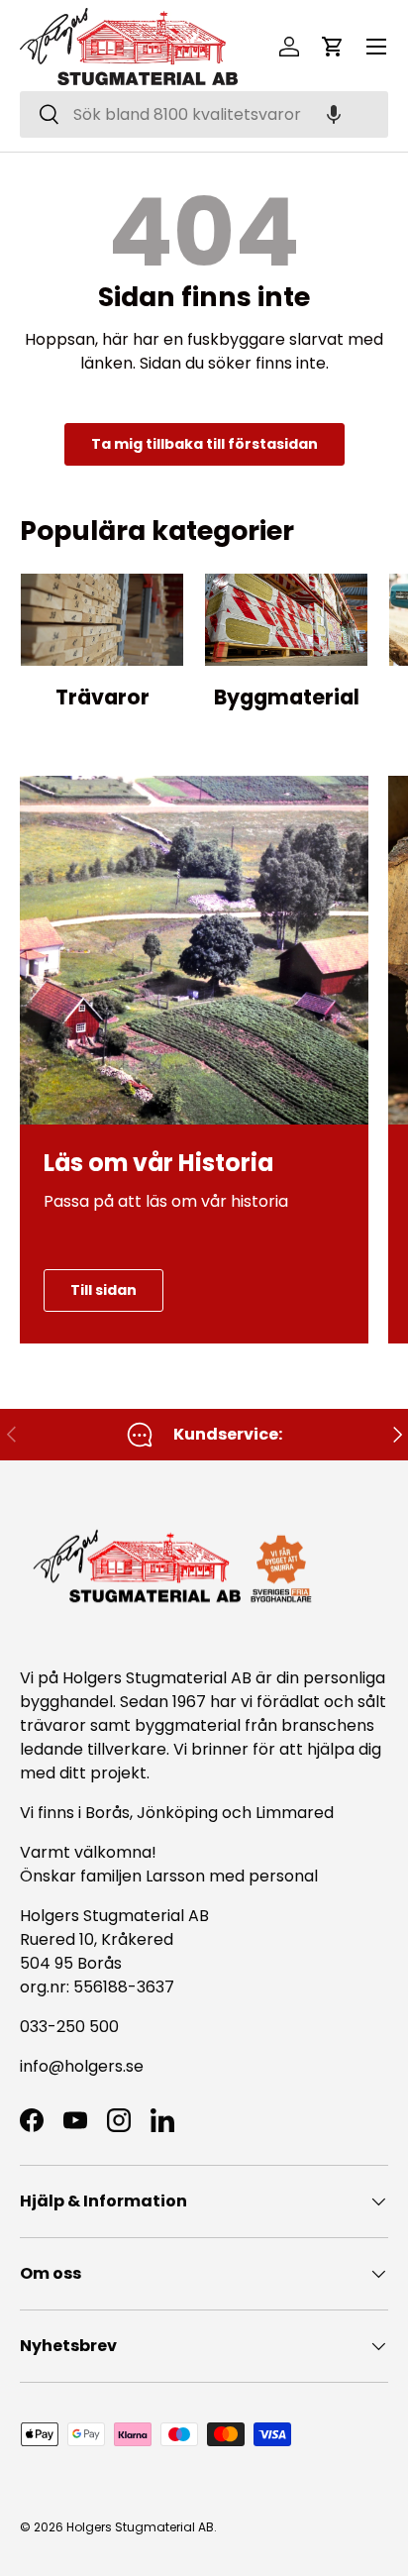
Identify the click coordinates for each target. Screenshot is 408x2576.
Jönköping (179, 1813)
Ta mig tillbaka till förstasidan (204, 444)
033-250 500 (69, 2027)
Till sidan (103, 1290)
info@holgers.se (82, 2066)
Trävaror (102, 697)
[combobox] (204, 114)
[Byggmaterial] (286, 620)
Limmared (295, 1813)
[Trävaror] (102, 620)
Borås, (109, 1813)
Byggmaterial (287, 697)
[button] (334, 114)
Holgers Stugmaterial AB (140, 2527)
